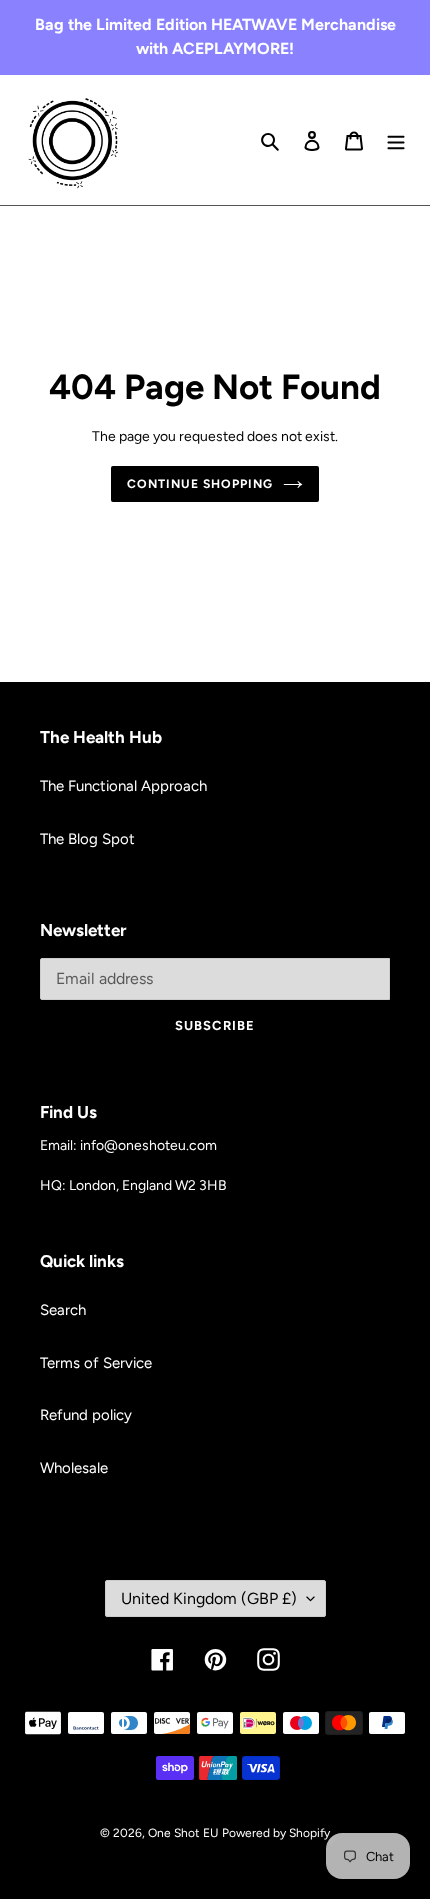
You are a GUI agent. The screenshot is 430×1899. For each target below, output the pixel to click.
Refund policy (86, 1415)
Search (63, 1310)
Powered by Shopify (276, 1833)
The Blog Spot (87, 839)
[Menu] (396, 140)
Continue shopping (200, 483)
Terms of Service (96, 1363)
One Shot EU (183, 1833)
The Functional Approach (123, 786)
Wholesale (74, 1468)
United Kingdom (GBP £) (209, 1598)
